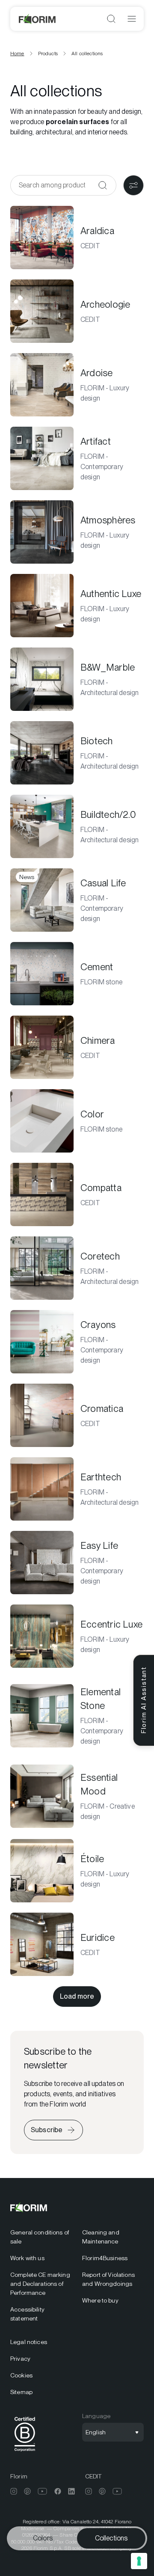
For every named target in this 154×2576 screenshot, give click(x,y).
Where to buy (100, 2300)
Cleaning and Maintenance (101, 2237)
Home (17, 53)
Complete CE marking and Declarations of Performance (40, 2284)
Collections (111, 2538)
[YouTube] (43, 2491)
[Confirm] (103, 185)
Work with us (27, 2258)
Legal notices (29, 2342)
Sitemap (21, 2392)
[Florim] (38, 19)
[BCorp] (25, 2453)
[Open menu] (132, 19)
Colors (43, 2538)
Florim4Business (105, 2258)
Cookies (21, 2375)
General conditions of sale (40, 2237)
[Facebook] (58, 2491)
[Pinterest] (27, 2491)
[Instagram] (14, 2491)
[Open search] (111, 19)
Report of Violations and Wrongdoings (108, 2279)
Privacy (20, 2359)
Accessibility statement (27, 2314)
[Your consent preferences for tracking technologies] (139, 2561)
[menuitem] (41, 2237)
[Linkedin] (71, 2491)
